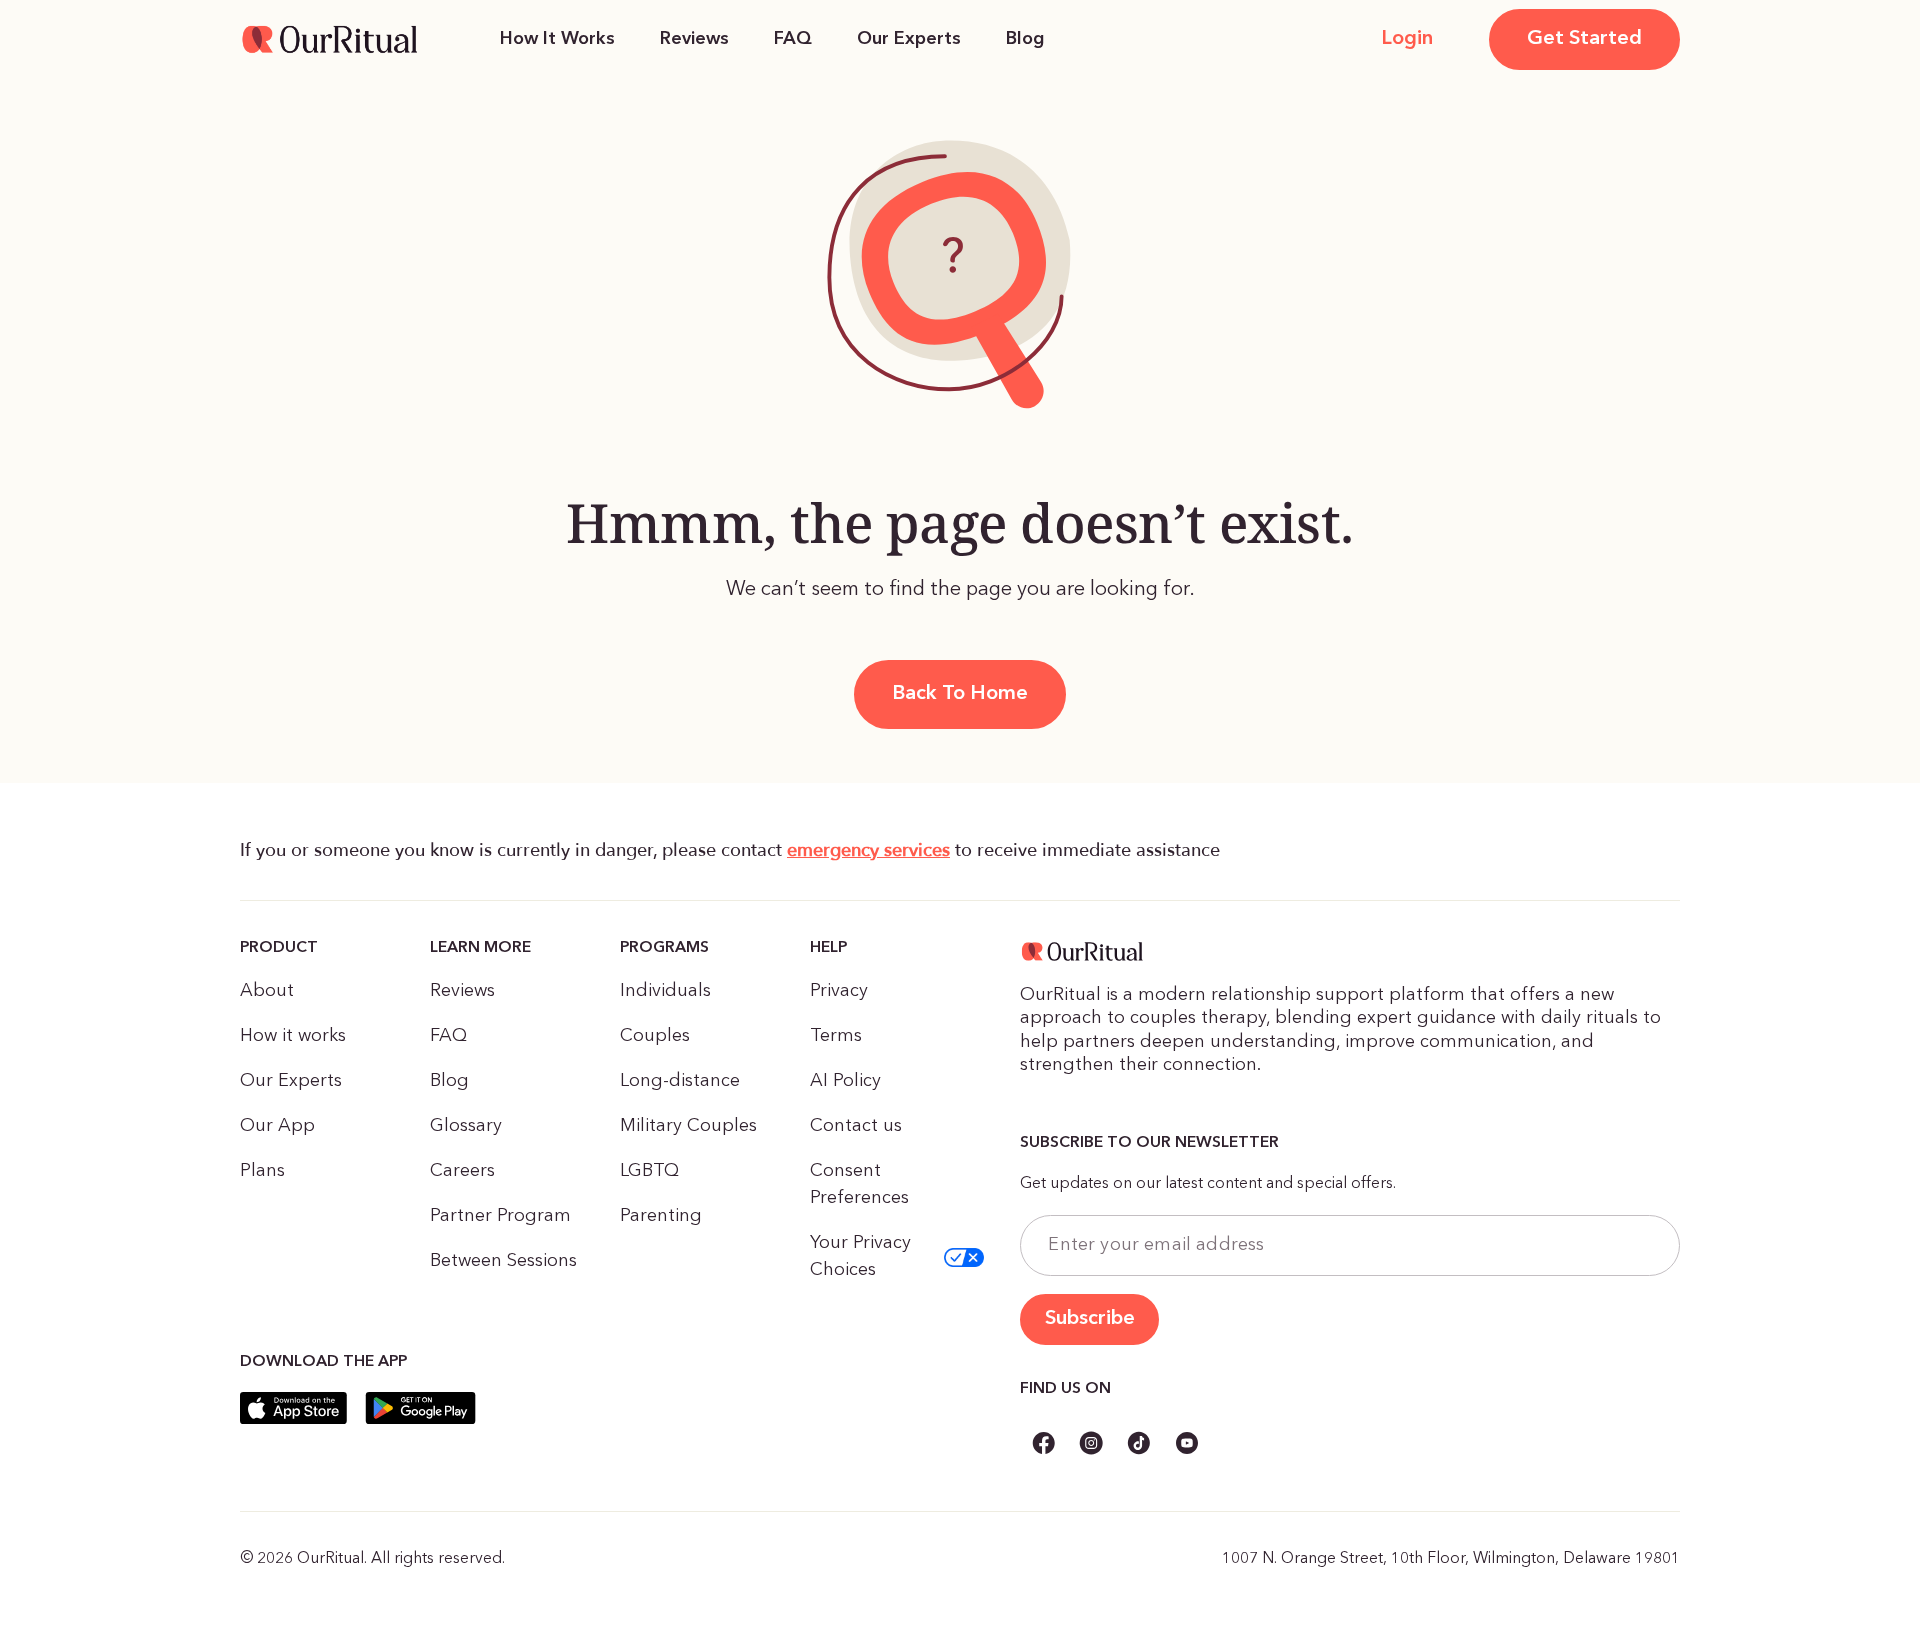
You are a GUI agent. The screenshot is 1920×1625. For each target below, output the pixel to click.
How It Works (557, 39)
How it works (293, 1036)
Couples (655, 1036)
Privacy (839, 991)
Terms (836, 1036)
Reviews (694, 39)
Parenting (661, 1216)
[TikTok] (1139, 1446)
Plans (262, 1171)
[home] (330, 39)
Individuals (665, 991)
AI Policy (845, 1081)
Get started (1584, 39)
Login (1407, 39)
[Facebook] (1043, 1446)
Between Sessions (503, 1261)
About (267, 991)
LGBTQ (649, 1171)
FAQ (793, 39)
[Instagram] (1091, 1446)
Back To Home (960, 694)
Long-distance (680, 1081)
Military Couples (688, 1126)
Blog (1025, 39)
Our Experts (909, 39)
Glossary (466, 1126)
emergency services (868, 850)
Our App (277, 1126)
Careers (462, 1171)
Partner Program (500, 1216)
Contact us (856, 1126)
